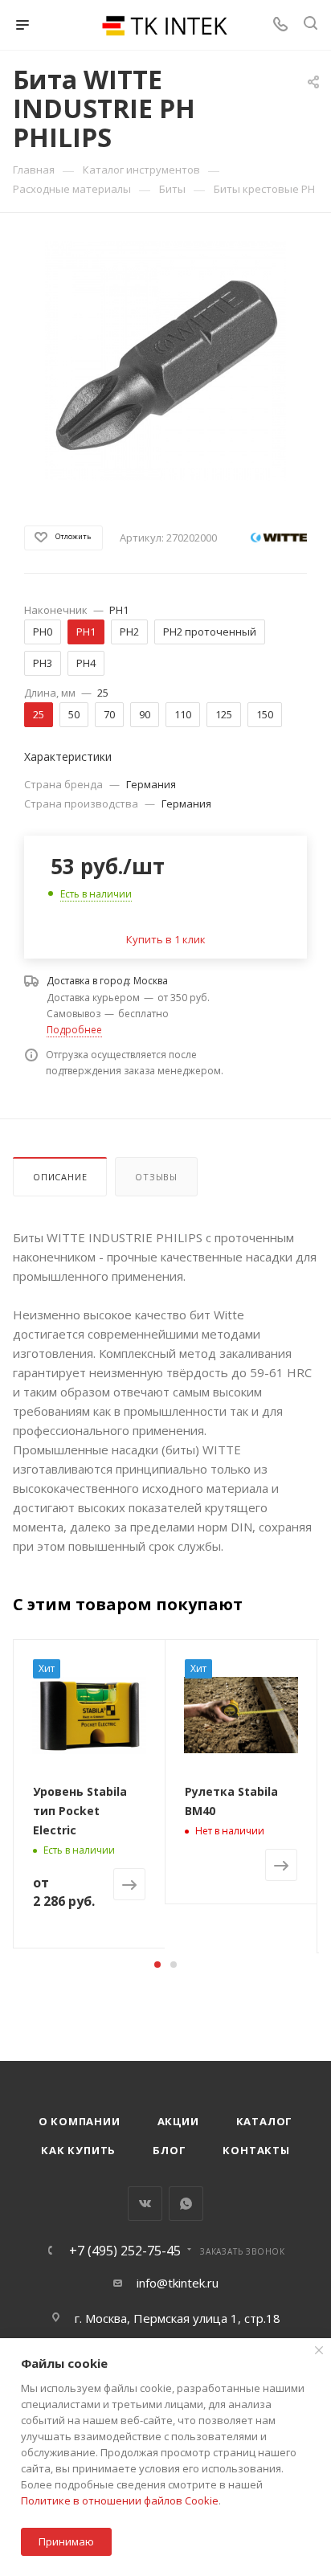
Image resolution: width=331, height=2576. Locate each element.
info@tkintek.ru (178, 2283)
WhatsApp (186, 2204)
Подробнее (74, 1030)
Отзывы (156, 1177)
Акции (178, 2121)
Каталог (265, 2121)
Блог (169, 2150)
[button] (157, 1965)
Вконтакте (145, 2204)
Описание (60, 1177)
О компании (80, 2121)
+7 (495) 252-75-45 (125, 2251)
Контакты (256, 2150)
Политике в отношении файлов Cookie (120, 2500)
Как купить (78, 2150)
